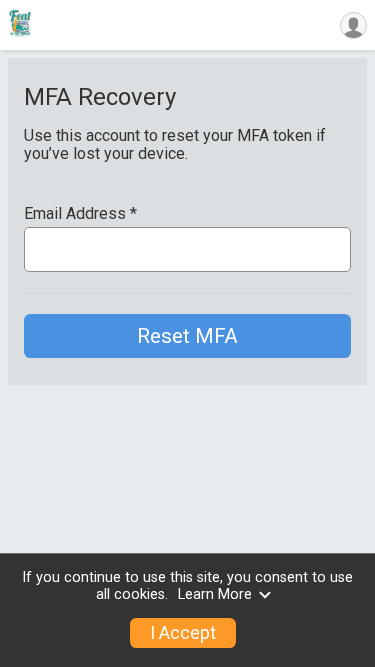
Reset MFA (187, 336)
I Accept (183, 633)
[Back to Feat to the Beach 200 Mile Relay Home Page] (20, 25)
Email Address (80, 214)
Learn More (215, 594)
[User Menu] (353, 25)
